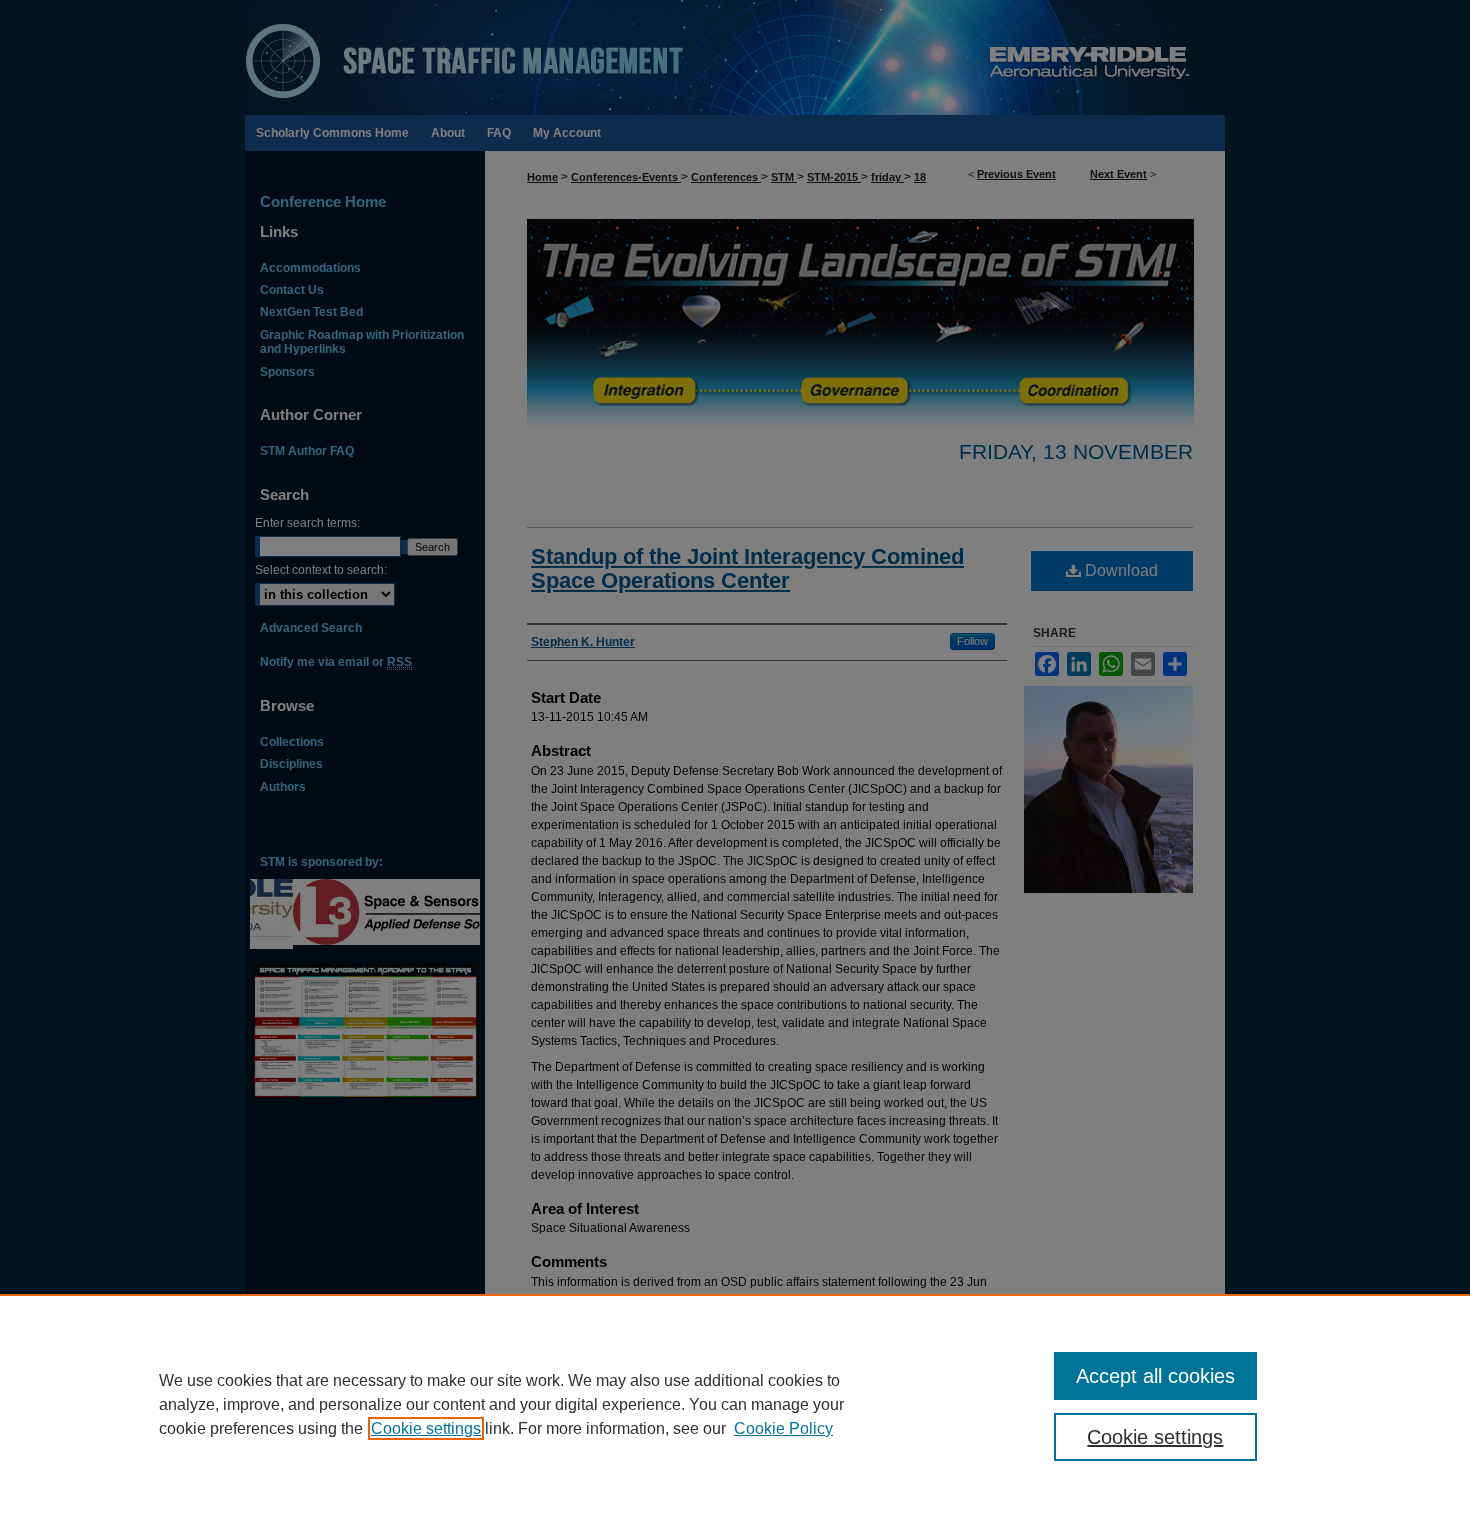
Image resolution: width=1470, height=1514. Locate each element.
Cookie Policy (783, 1428)
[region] (735, 1404)
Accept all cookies (1155, 1376)
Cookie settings (426, 1428)
